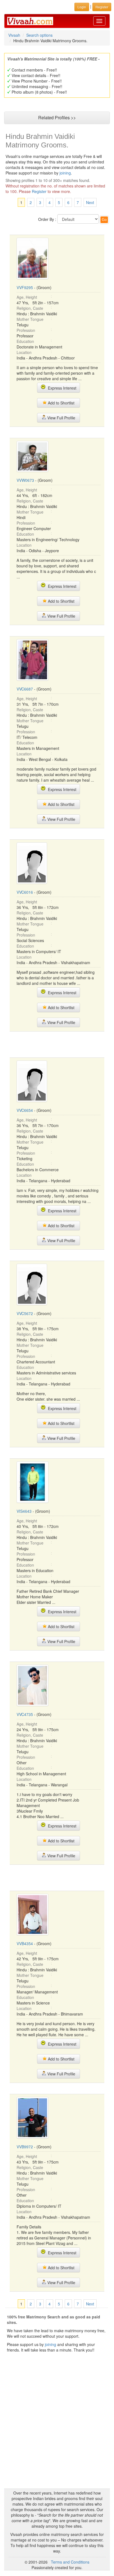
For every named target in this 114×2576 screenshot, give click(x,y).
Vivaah (14, 35)
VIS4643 (24, 1511)
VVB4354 (25, 1943)
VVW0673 (25, 480)
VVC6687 (25, 689)
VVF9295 (25, 287)
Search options (39, 35)
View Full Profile (61, 418)
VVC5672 (25, 1313)
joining (65, 173)
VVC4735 (25, 1714)
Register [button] (102, 7)
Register (39, 191)
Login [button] (82, 7)
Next (90, 202)
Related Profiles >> (57, 117)
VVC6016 (25, 892)
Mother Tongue (30, 319)
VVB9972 (25, 2147)
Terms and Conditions (70, 2562)
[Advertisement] (57, 1044)
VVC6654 (25, 1110)
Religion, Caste (30, 308)
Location (24, 352)
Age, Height (27, 297)
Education (25, 341)
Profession (26, 330)
